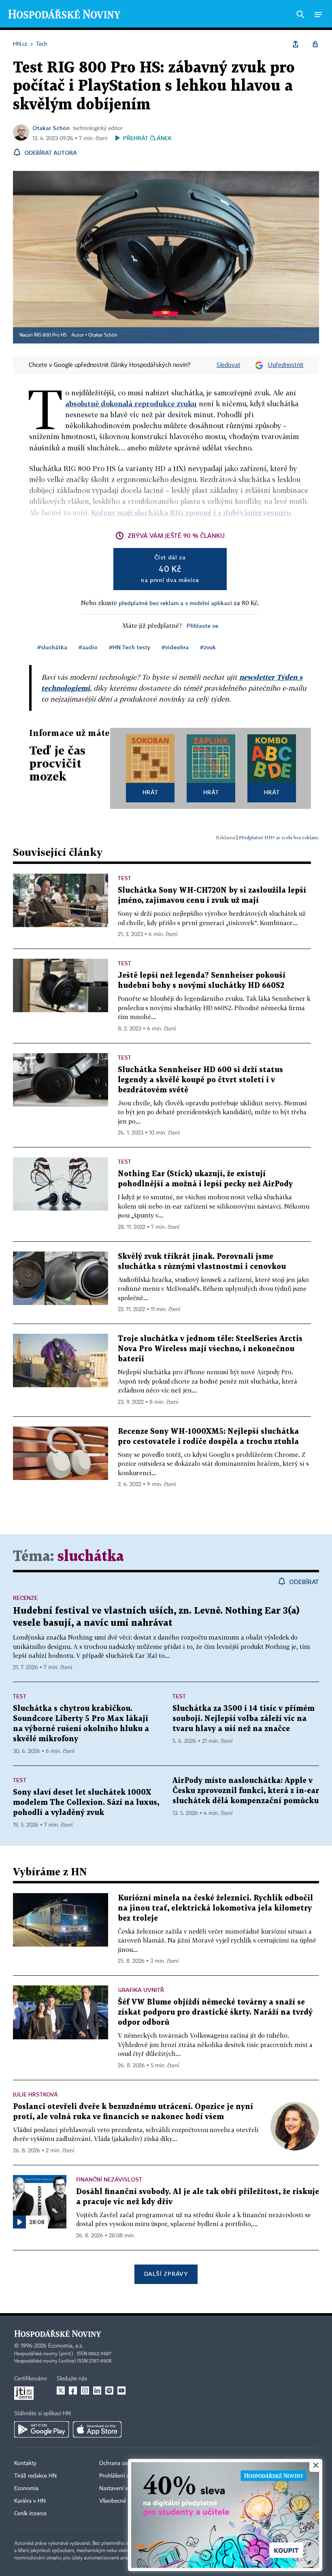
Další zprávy (166, 2274)
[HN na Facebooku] (73, 2390)
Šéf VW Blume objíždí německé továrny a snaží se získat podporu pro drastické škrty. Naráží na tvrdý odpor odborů (215, 2012)
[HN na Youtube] (121, 2390)
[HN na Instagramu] (85, 2390)
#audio (88, 647)
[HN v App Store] (97, 2429)
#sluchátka (52, 647)
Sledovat (229, 365)
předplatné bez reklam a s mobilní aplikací (175, 603)
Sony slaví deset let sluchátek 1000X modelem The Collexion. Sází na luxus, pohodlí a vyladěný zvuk (86, 1803)
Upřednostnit (286, 365)
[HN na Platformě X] (61, 2390)
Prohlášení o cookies (124, 2476)
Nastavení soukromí (124, 2489)
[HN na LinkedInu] (97, 2390)
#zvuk (208, 647)
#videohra (175, 647)
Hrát (150, 792)
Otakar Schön (51, 128)
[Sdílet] (296, 44)
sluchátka (91, 1557)
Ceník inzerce (30, 2514)
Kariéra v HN (30, 2501)
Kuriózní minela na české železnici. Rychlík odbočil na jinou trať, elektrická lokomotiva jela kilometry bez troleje (215, 1908)
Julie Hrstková (35, 2094)
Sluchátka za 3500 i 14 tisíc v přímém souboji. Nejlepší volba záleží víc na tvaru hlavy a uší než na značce (244, 1719)
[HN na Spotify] (109, 2390)
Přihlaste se (202, 626)
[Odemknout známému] (315, 44)
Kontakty (25, 2463)
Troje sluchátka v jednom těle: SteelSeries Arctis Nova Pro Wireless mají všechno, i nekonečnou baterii (210, 1349)
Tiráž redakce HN (35, 2476)
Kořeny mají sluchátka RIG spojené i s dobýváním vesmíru (191, 513)
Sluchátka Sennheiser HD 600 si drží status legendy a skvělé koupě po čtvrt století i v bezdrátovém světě (200, 1080)
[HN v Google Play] (41, 2429)
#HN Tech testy (130, 647)
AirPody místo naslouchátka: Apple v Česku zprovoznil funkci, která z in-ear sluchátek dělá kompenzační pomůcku (246, 1791)
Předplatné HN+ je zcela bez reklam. (279, 837)
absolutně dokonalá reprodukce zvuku (131, 404)
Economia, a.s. (66, 2346)
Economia (26, 2489)
